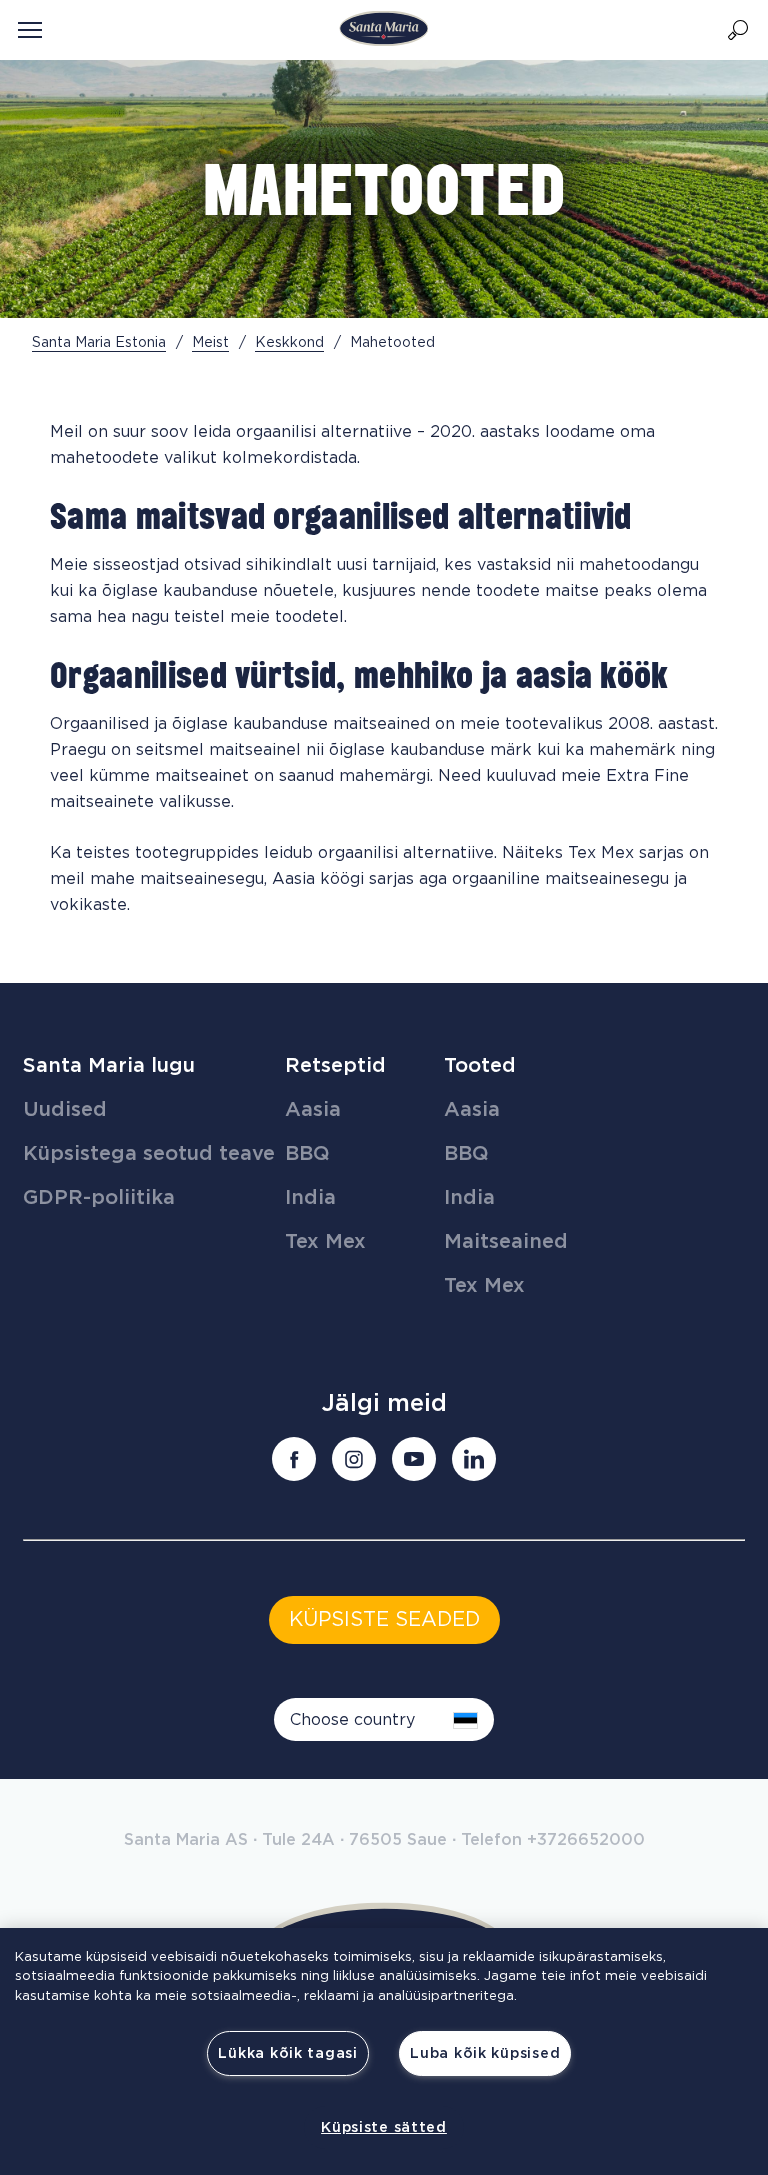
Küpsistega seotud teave (149, 1154)
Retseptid (335, 1066)
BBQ (307, 1154)
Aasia (313, 1110)
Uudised (65, 1110)
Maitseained (506, 1242)
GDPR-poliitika (99, 1198)
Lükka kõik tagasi (287, 2053)
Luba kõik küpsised (485, 2053)
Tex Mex (325, 1242)
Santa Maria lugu (109, 1066)
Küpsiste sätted (384, 2127)
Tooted (480, 1066)
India (310, 1198)
